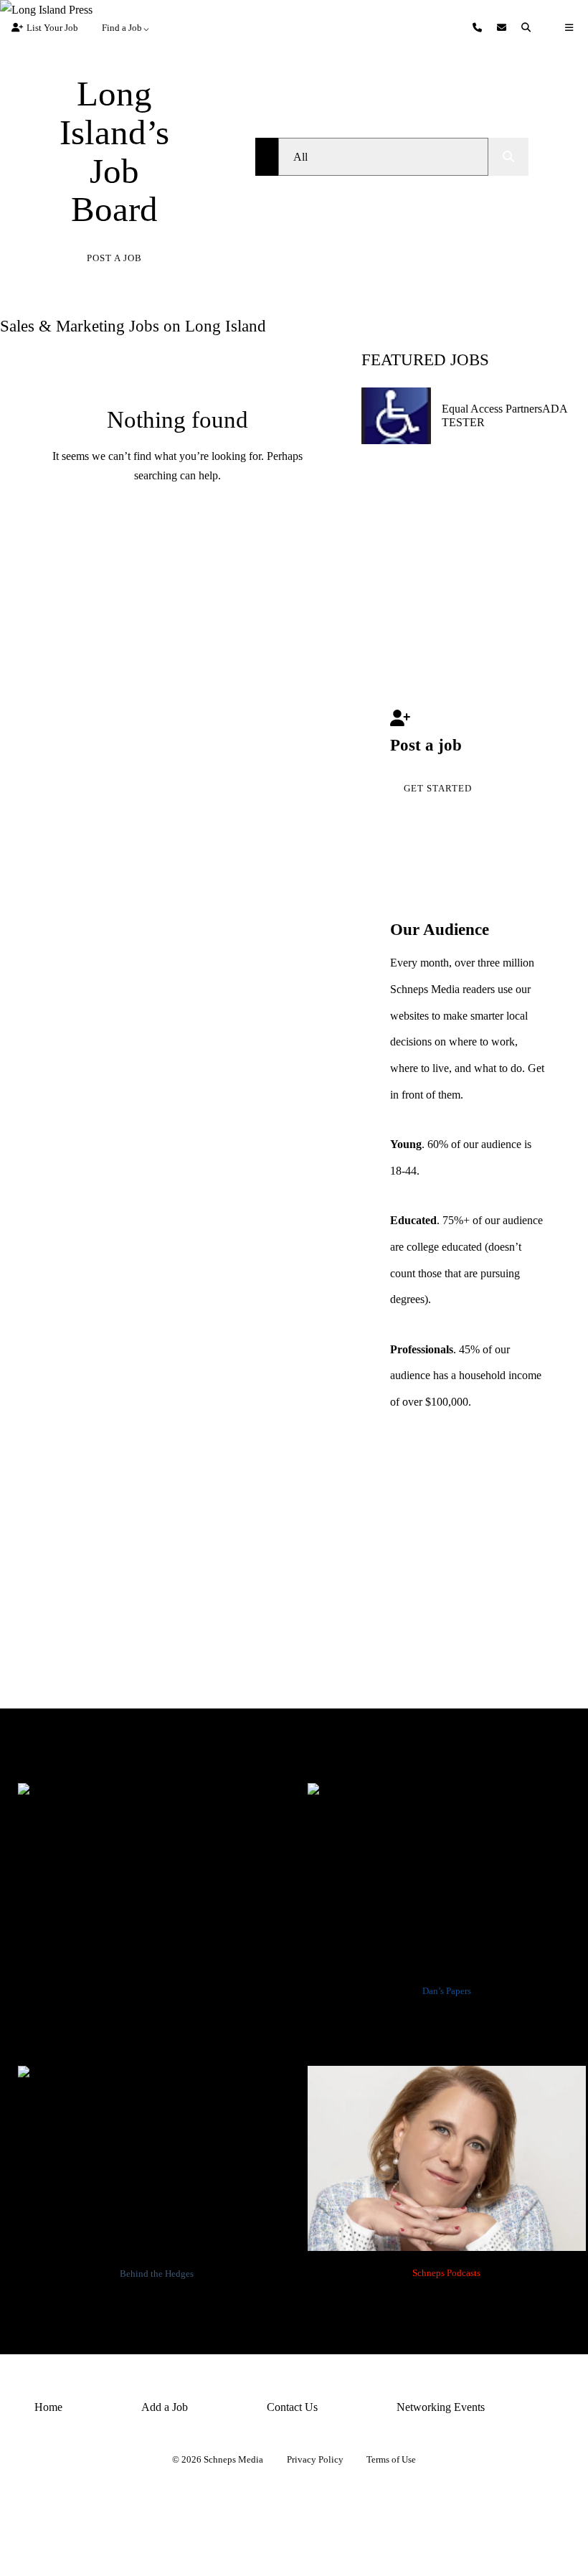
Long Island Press (157, 1991)
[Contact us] (479, 28)
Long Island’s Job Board (114, 151)
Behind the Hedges (157, 2274)
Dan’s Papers (447, 1991)
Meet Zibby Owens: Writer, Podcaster (446, 2023)
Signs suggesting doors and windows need (157, 2306)
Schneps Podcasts (446, 2273)
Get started (438, 788)
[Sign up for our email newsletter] (503, 28)
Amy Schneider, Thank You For (447, 2298)
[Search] (528, 28)
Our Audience (440, 930)
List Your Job (52, 28)
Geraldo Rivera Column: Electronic (157, 2023)
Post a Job (114, 258)
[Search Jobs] (508, 157)
